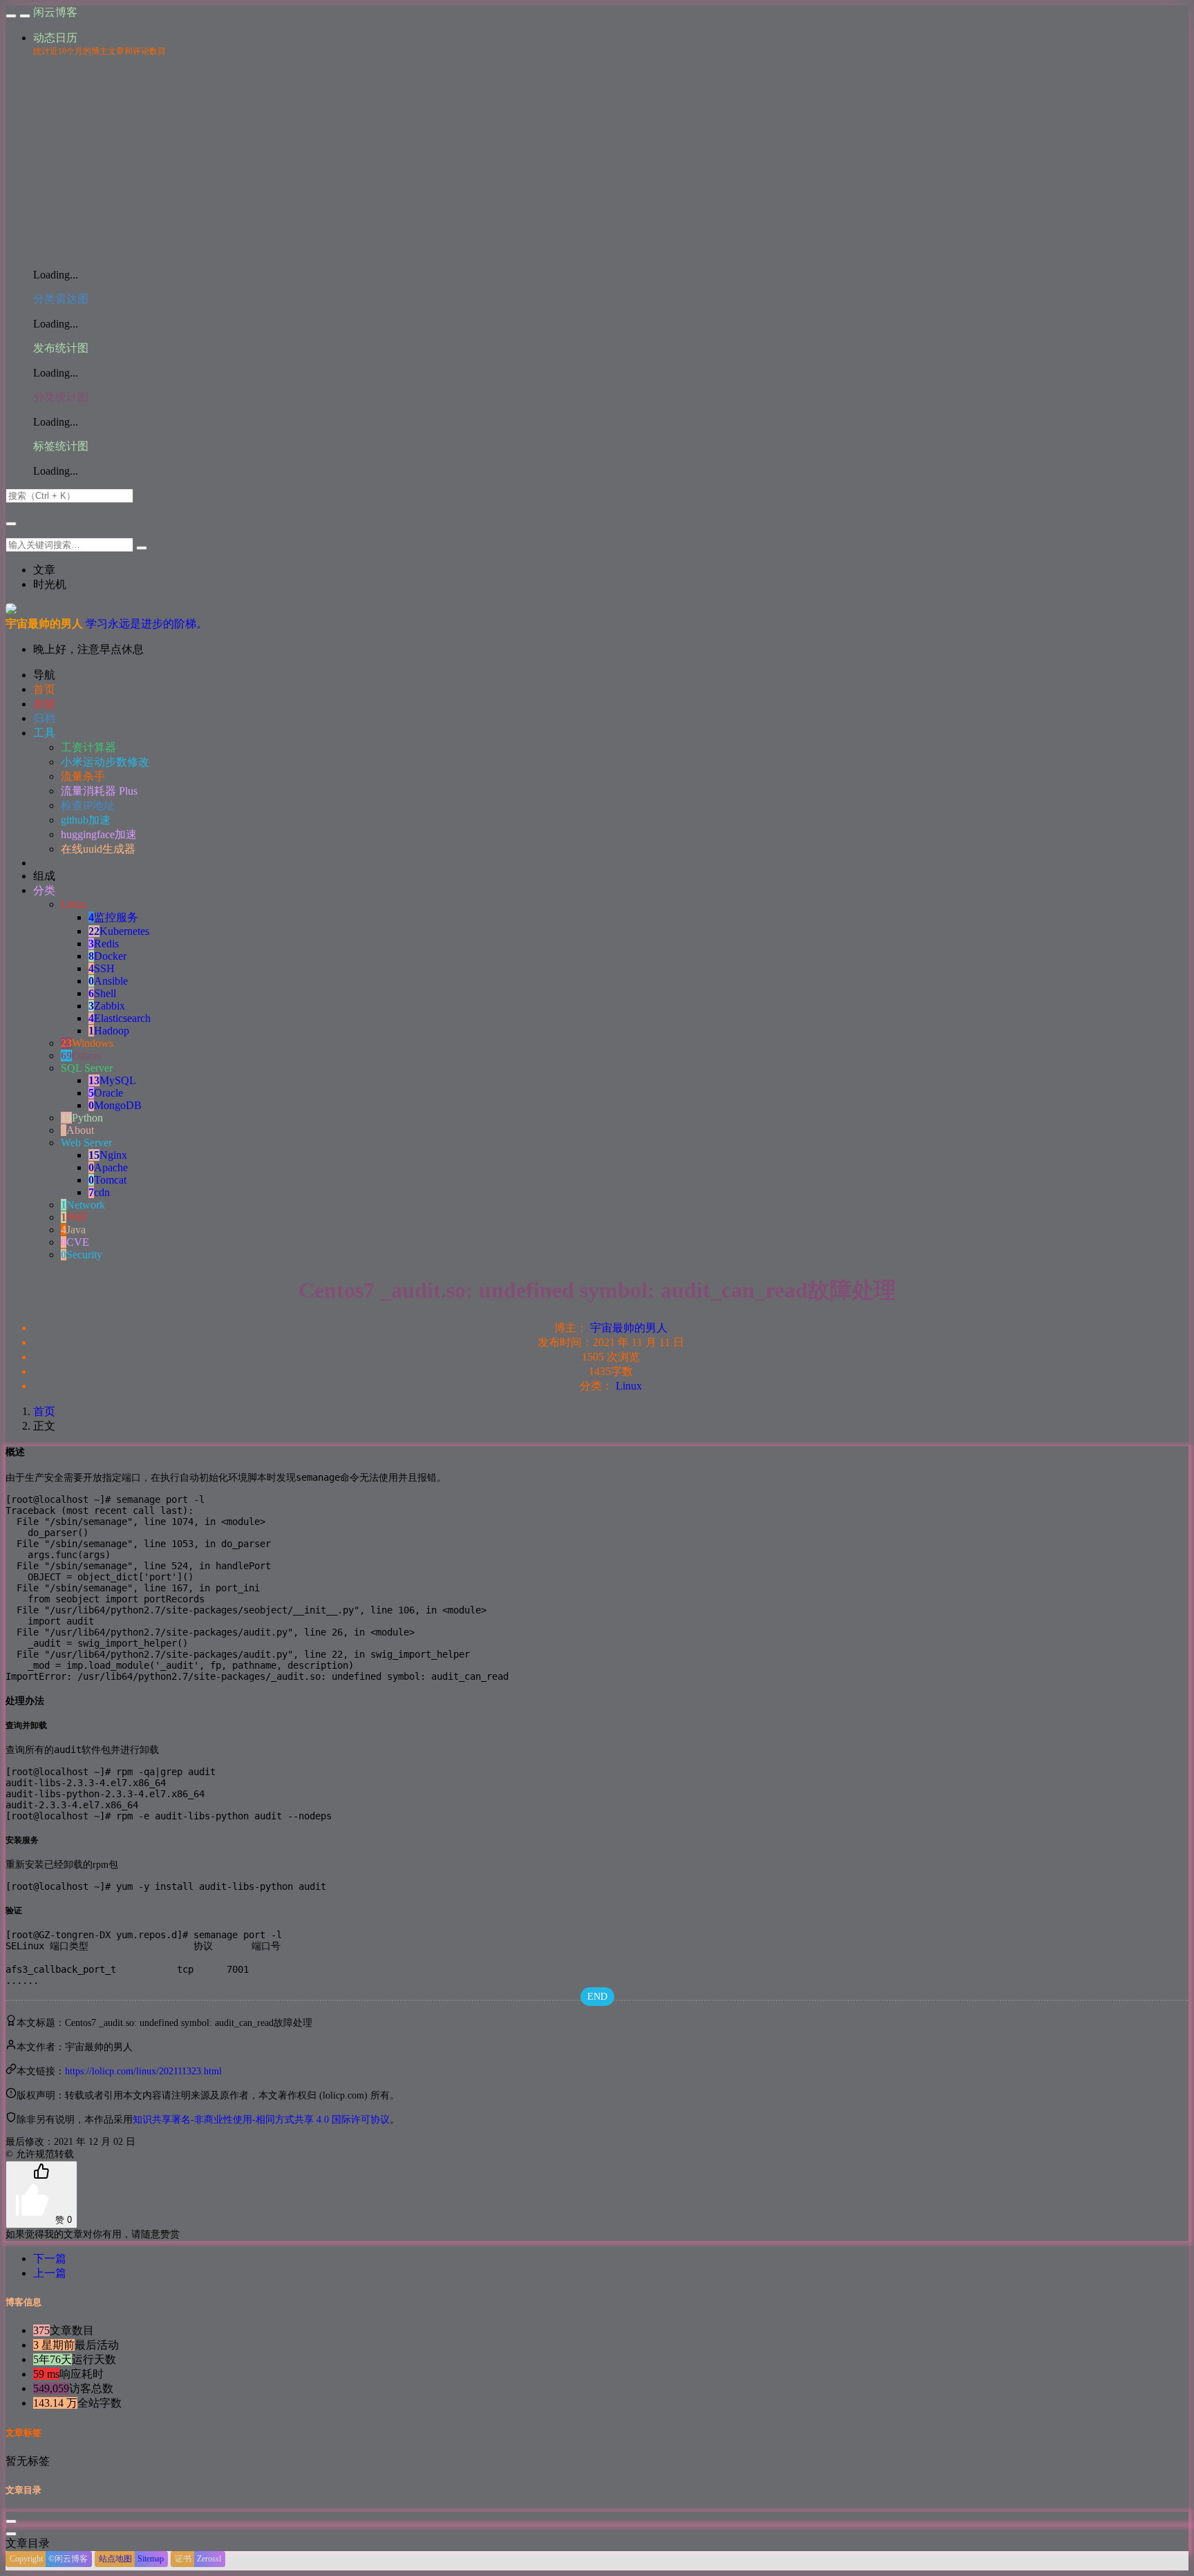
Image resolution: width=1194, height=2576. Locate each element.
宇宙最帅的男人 (629, 1328)
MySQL (112, 1080)
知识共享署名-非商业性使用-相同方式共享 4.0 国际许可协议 (261, 2120)
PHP (74, 1217)
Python (82, 1118)
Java (73, 1230)
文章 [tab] (44, 570)
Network (83, 1205)
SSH (102, 968)
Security (82, 1254)
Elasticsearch (120, 1018)
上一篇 (50, 2273)
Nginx (108, 1155)
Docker (107, 956)
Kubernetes (119, 931)
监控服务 (113, 917)
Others (81, 1055)
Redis (104, 944)
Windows (87, 1043)
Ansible (108, 981)
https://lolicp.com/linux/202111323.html (143, 2071)
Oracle (106, 1093)
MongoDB (115, 1105)
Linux (629, 1386)
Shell (102, 993)
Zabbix (107, 1006)
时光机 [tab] (50, 584)
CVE (75, 1242)
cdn (99, 1192)
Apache (108, 1167)
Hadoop (109, 1031)
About (77, 1130)
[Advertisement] (611, 161)
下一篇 (50, 2258)
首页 (44, 1411)
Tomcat (107, 1180)
